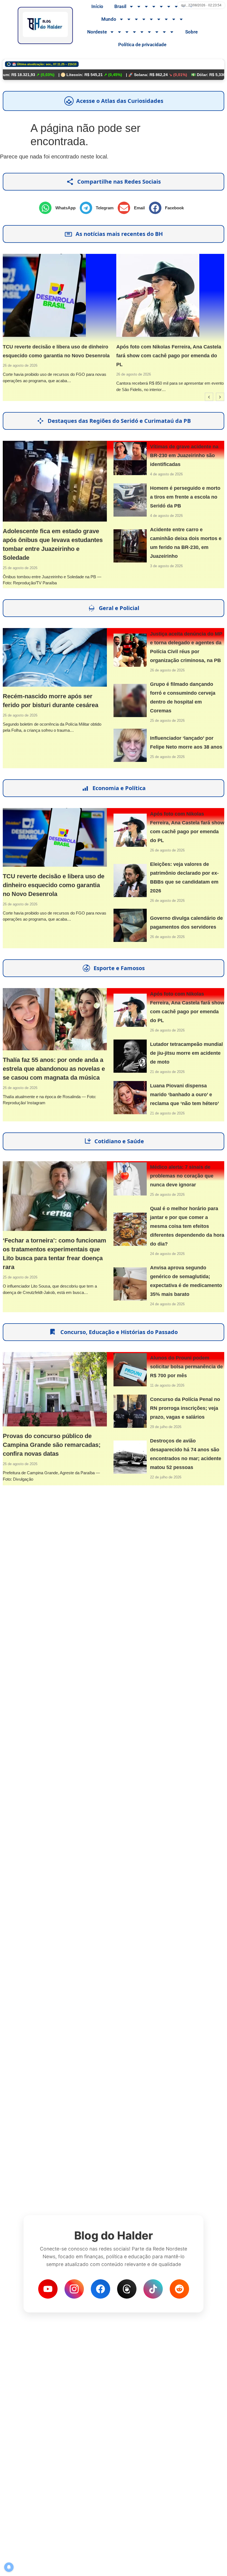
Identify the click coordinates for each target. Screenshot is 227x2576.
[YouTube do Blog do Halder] (48, 2289)
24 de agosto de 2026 (167, 1254)
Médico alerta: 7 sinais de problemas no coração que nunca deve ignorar (182, 1176)
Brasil (120, 6)
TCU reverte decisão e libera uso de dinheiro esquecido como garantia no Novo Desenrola (54, 885)
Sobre (191, 32)
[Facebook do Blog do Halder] (100, 2289)
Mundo (109, 19)
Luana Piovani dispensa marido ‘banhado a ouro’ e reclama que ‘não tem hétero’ (185, 1095)
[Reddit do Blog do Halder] (179, 2289)
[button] (59, 208)
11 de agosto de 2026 (167, 1385)
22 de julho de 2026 (166, 1477)
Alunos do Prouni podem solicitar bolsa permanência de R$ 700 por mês (186, 1367)
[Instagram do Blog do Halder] (74, 2289)
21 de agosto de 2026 (167, 1072)
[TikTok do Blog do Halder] (153, 2289)
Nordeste (97, 32)
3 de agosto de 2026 (166, 566)
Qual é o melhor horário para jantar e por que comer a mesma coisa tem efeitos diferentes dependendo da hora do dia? (187, 1226)
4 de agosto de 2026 (166, 474)
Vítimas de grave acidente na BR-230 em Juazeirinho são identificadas (184, 455)
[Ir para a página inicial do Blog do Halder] (45, 25)
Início (97, 6)
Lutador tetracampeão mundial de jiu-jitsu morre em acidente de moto (186, 1053)
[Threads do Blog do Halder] (127, 2289)
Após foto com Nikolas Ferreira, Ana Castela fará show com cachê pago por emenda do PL (165, 356)
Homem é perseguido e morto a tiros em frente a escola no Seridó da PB (185, 497)
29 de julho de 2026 (166, 1427)
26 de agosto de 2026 (130, 374)
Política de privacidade (142, 45)
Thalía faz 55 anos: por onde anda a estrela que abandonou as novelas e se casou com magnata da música (54, 1069)
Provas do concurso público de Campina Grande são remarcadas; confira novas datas (52, 1445)
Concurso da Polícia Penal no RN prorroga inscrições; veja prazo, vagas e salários (185, 1408)
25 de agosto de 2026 (20, 568)
